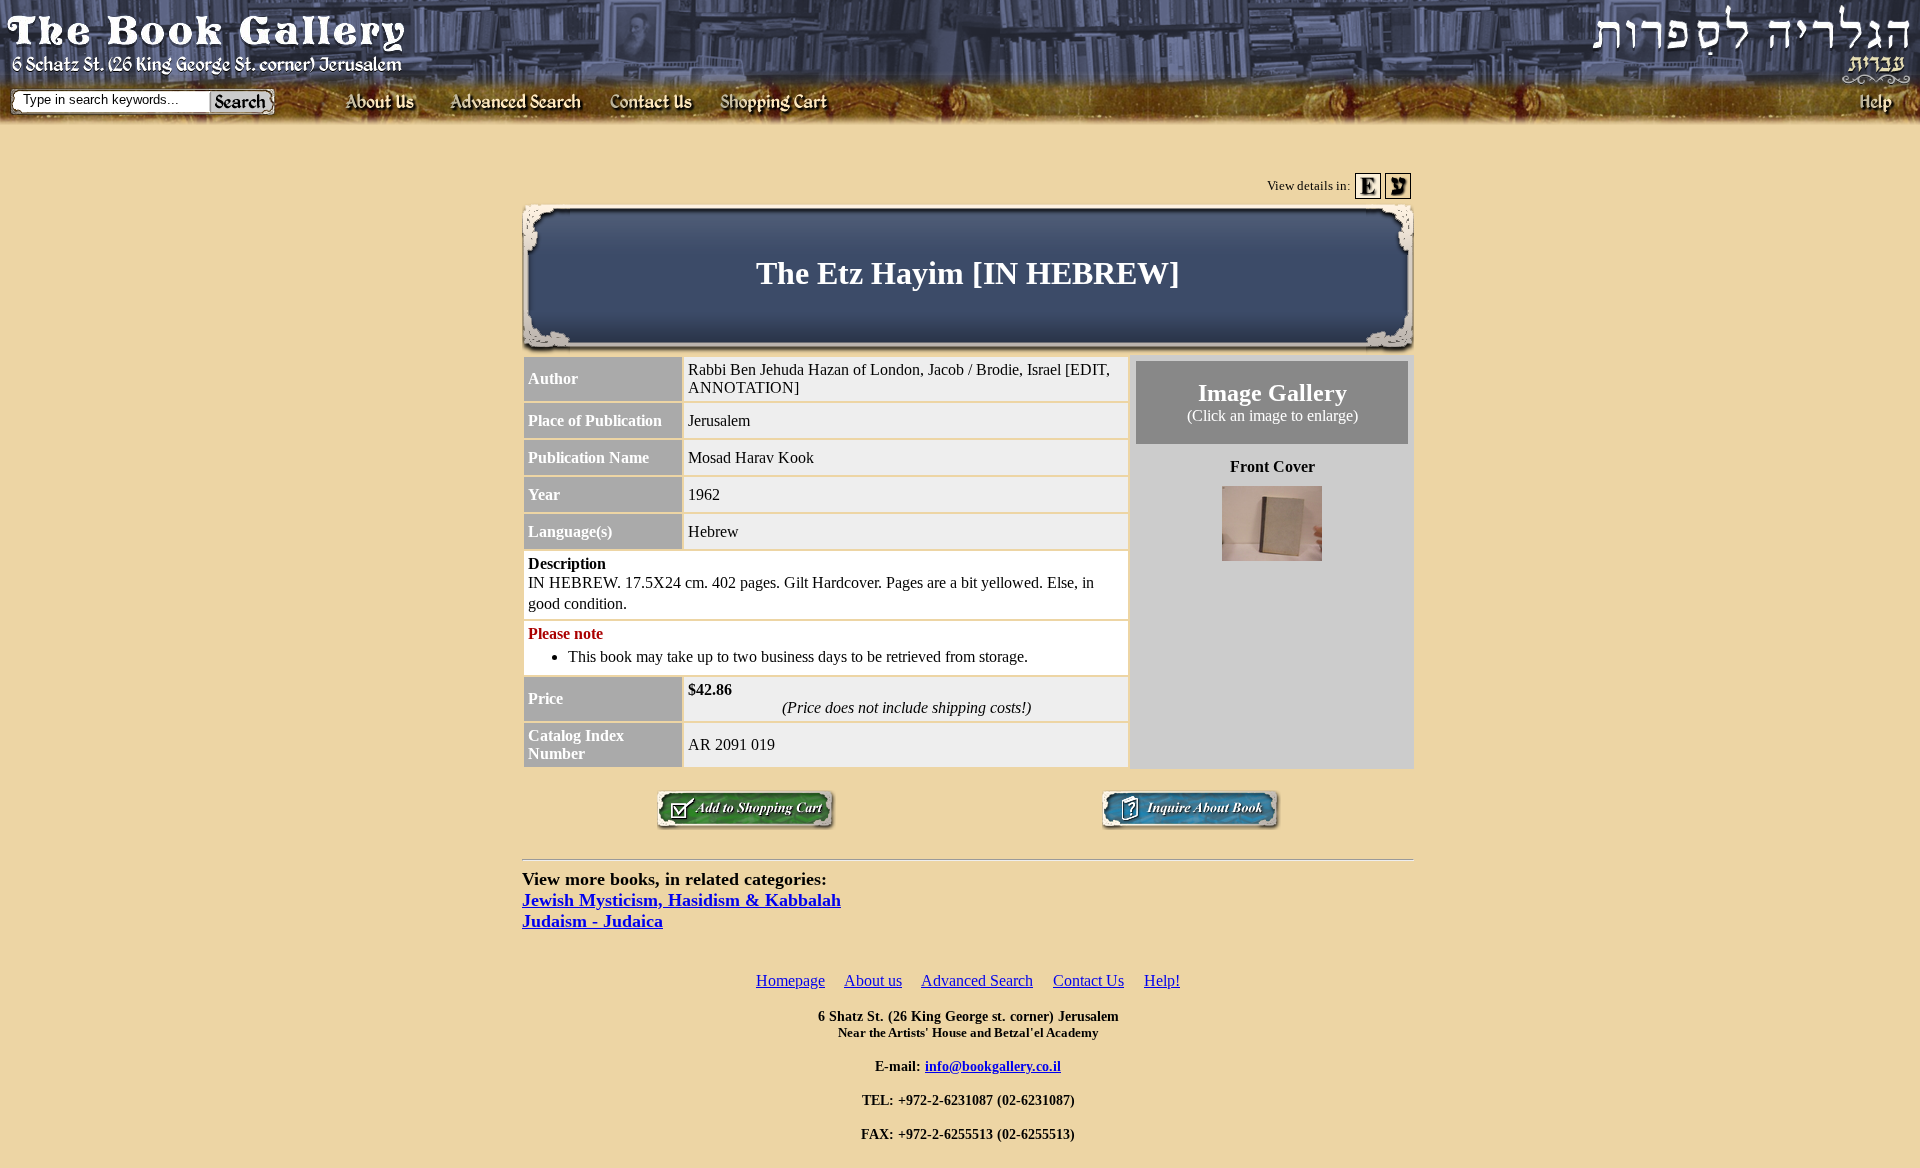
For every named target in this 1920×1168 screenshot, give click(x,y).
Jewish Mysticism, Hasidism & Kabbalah (681, 900)
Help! (1162, 980)
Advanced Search (977, 980)
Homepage (790, 980)
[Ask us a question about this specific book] (1191, 824)
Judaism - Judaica (592, 921)
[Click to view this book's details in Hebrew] (1398, 193)
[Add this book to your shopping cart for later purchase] (746, 824)
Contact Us (1088, 980)
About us (873, 980)
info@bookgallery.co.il (993, 1066)
